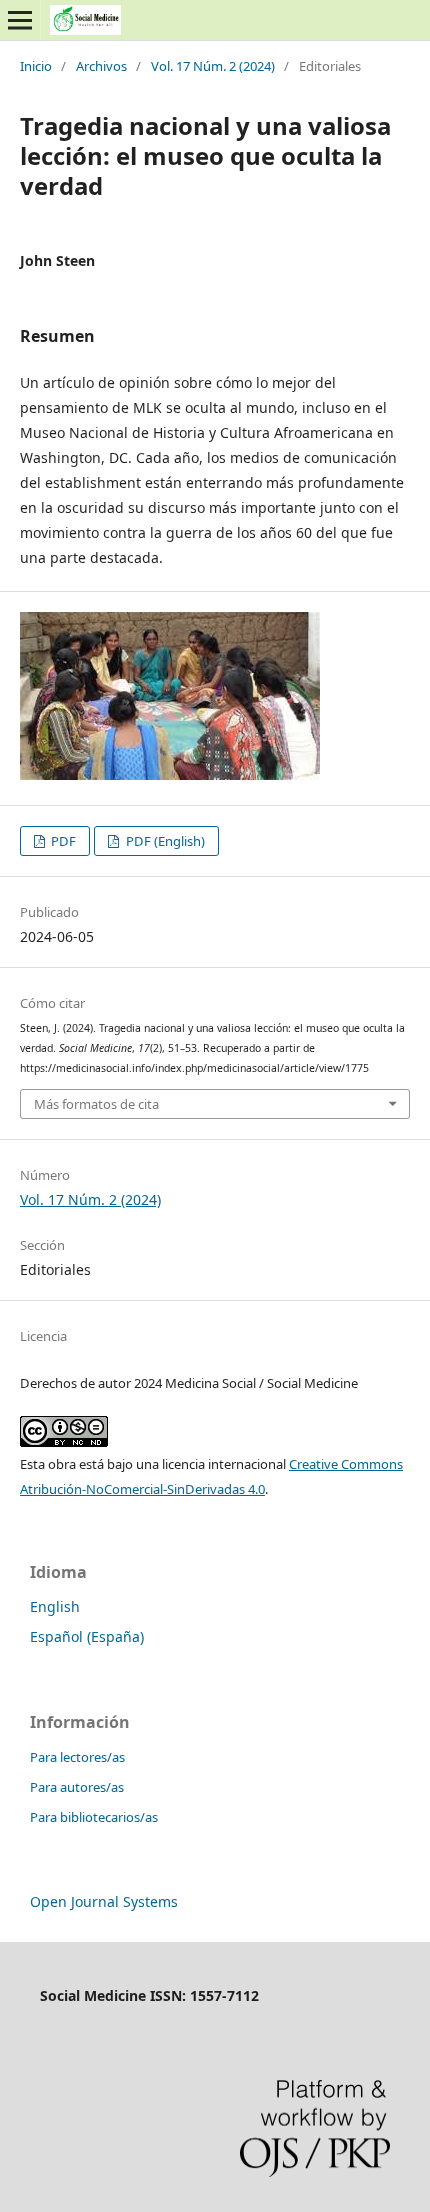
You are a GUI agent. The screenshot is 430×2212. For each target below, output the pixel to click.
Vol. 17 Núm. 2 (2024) (213, 66)
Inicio (36, 66)
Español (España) (87, 1636)
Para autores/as (77, 1787)
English (55, 1606)
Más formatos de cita (96, 1104)
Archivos (101, 66)
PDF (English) (164, 841)
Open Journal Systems (104, 1901)
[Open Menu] (20, 20)
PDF (62, 841)
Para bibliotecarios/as (94, 1817)
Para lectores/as (77, 1757)
